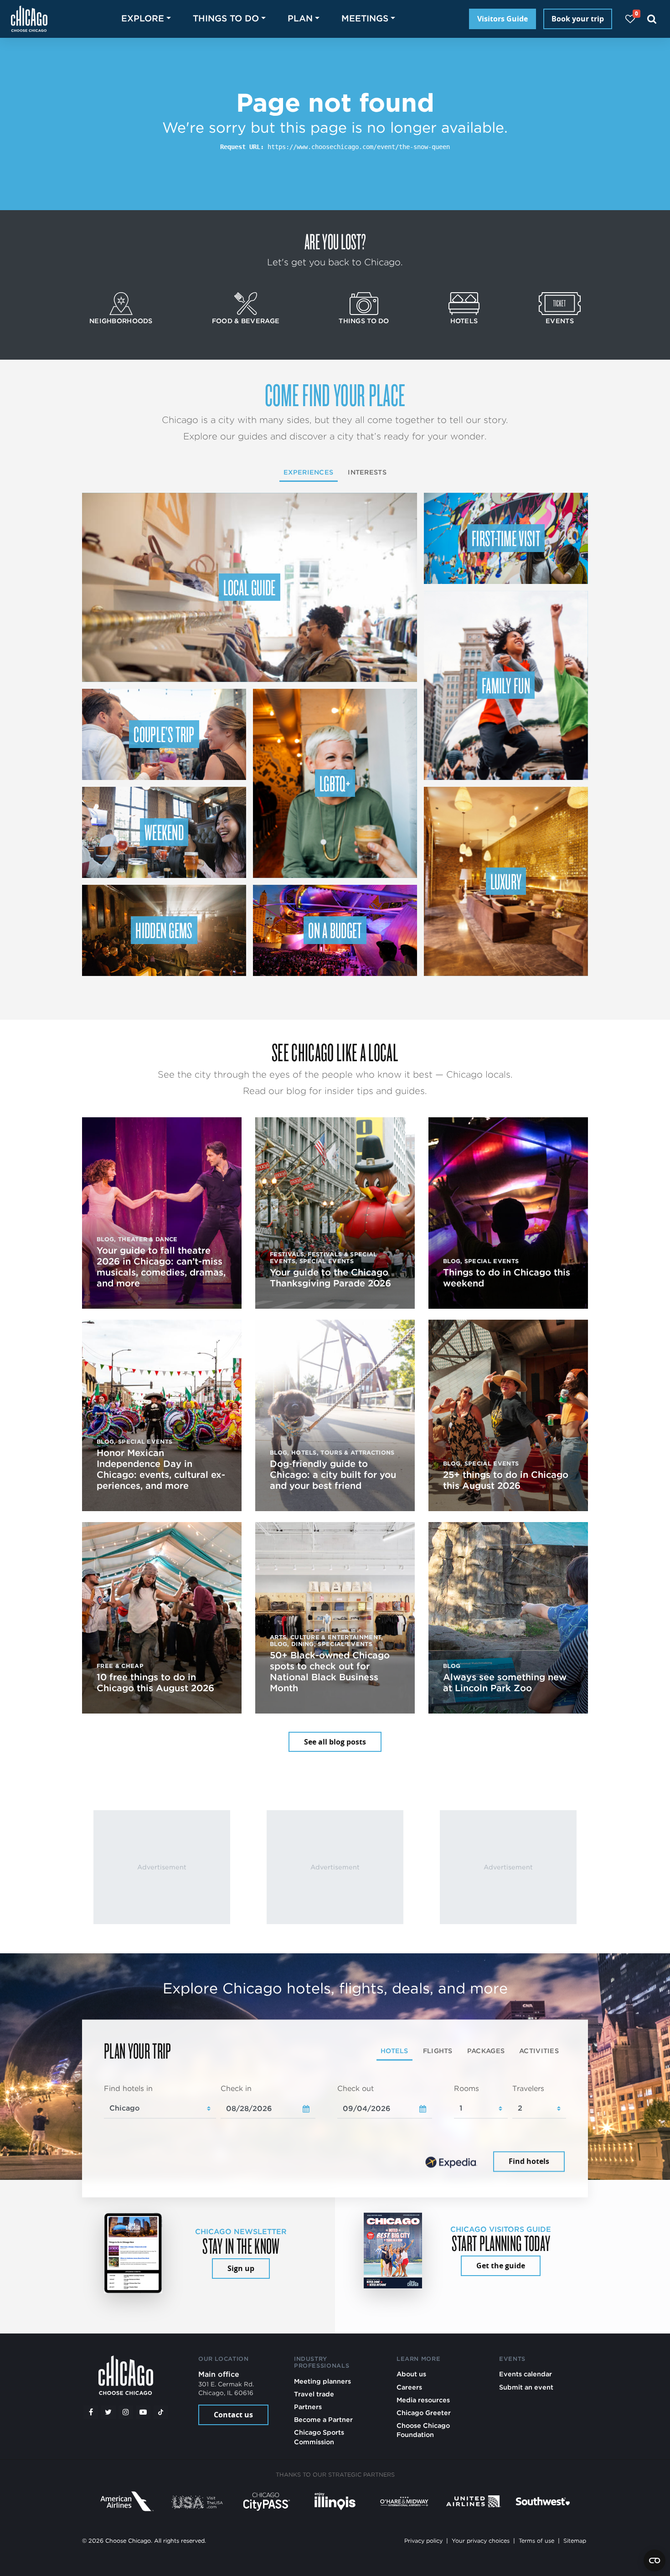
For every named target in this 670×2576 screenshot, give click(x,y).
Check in (236, 2088)
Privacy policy (423, 2541)
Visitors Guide (502, 19)
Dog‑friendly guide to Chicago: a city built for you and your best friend (333, 1475)
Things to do (364, 321)
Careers (409, 2387)
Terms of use (536, 2541)
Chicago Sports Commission (319, 2437)
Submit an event (526, 2387)
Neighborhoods (121, 321)
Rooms (466, 2088)
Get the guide (501, 2266)
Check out (356, 2088)
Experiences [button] (308, 472)
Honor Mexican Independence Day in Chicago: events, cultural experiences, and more (161, 1469)
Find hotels (529, 2162)
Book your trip (578, 19)
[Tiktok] (161, 2412)
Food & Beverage (246, 321)
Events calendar (526, 2374)
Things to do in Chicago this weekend (507, 1278)
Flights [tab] (438, 2051)
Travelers (528, 2088)
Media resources (423, 2400)
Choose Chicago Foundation (423, 2430)
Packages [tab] (486, 2051)
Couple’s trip (164, 734)
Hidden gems (164, 930)
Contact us (233, 2415)
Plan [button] (300, 18)
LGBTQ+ (335, 783)
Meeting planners (322, 2381)
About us (411, 2374)
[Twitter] (108, 2412)
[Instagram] (126, 2412)
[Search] (652, 19)
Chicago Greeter (424, 2413)
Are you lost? (335, 241)
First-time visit (506, 538)
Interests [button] (367, 472)
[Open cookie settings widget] (655, 2561)
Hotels (464, 321)
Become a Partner (323, 2419)
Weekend (164, 832)
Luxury (506, 881)
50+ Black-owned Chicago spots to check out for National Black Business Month (330, 1672)
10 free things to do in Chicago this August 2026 (155, 1683)
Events (560, 321)
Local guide (250, 587)
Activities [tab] (539, 2051)
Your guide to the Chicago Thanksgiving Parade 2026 (330, 1278)
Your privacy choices (481, 2541)
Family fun (506, 685)
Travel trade (314, 2394)
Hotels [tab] (394, 2051)
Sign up (241, 2268)
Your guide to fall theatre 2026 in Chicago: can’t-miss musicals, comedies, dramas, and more (161, 1267)
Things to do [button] (226, 18)
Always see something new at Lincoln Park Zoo (505, 1683)
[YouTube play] (143, 2412)
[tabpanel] (335, 2129)
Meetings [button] (365, 18)
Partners (308, 2407)
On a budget (335, 930)
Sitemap (575, 2541)
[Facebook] (91, 2412)
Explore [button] (143, 18)
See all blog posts (335, 1742)
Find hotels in (128, 2088)
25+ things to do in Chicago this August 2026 (506, 1480)
